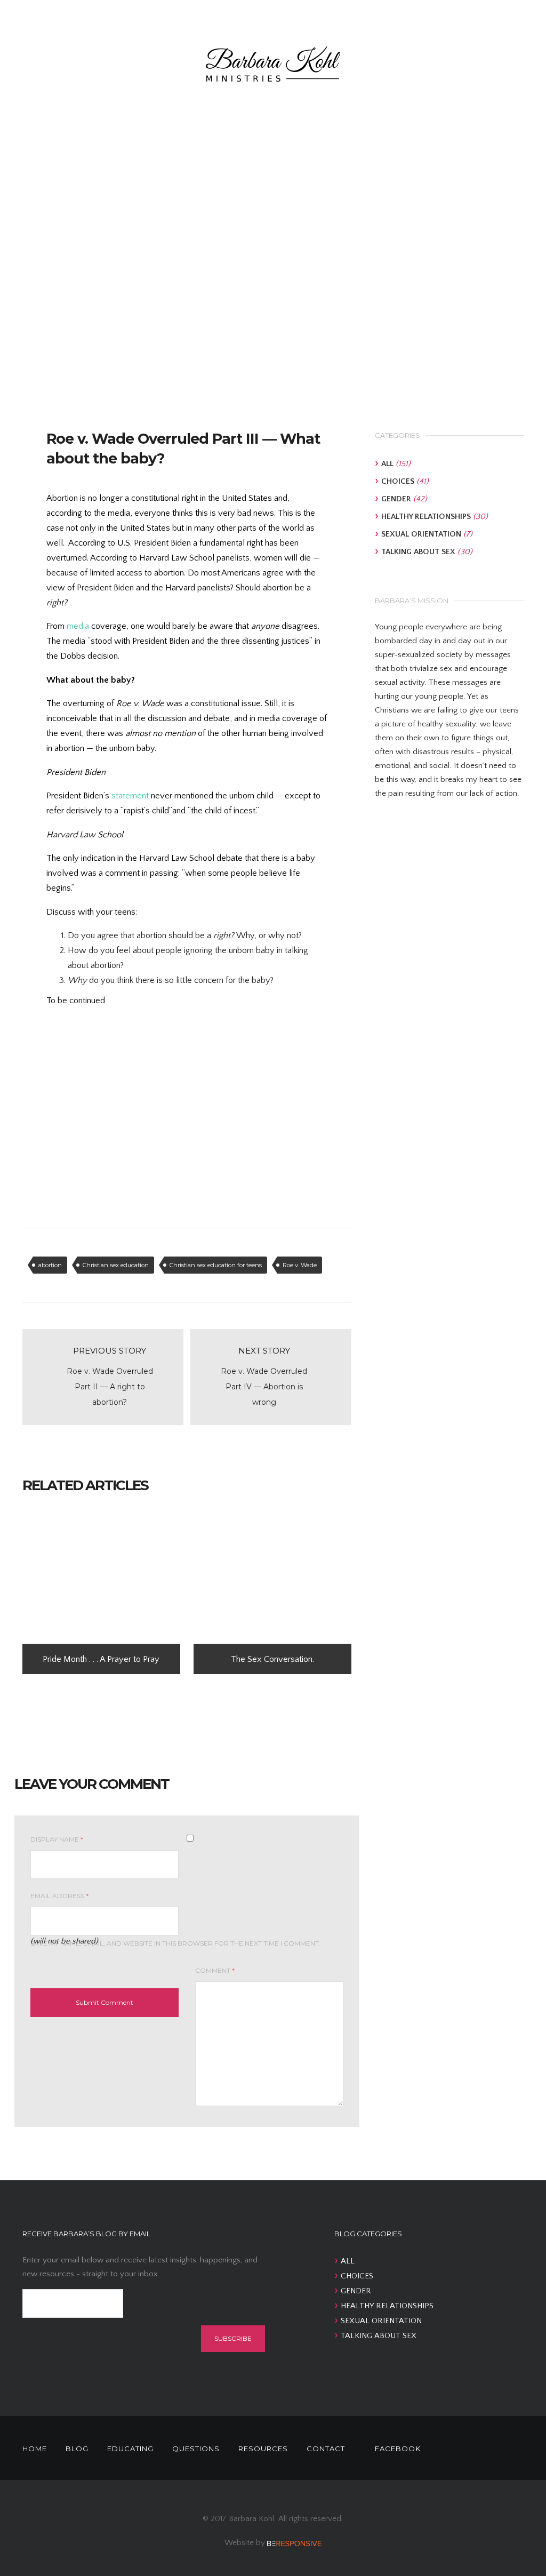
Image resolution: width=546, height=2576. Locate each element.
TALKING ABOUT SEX (418, 552)
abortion (50, 1265)
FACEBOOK (398, 2449)
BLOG (77, 2449)
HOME (35, 2449)
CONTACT (326, 2449)
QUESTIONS (196, 2449)
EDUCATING (130, 2449)
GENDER (396, 499)
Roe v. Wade (300, 1265)
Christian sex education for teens (216, 1265)
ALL (387, 464)
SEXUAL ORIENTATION (421, 534)
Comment (215, 1970)
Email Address (59, 1896)
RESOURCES (263, 2449)
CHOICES (398, 481)
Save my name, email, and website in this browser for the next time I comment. (175, 1943)
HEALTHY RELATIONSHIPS (426, 517)
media (78, 626)
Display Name (57, 1839)
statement (130, 796)
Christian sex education (116, 1265)
